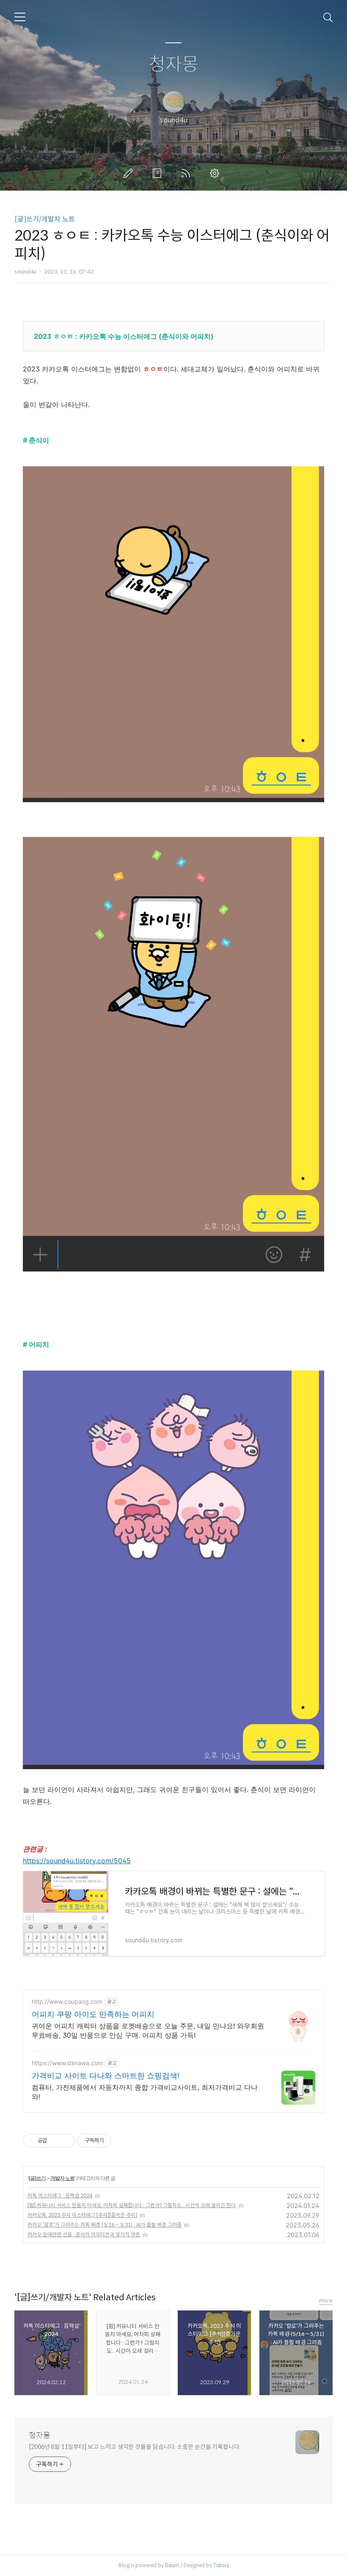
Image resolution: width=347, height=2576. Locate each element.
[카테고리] (20, 17)
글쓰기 (130, 173)
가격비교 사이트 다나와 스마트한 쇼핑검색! (106, 2076)
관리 (216, 173)
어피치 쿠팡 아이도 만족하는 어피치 (93, 2014)
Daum (172, 2565)
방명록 (159, 173)
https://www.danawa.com (67, 2063)
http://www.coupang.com (67, 2001)
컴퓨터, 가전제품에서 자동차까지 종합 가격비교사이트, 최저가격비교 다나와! (145, 2092)
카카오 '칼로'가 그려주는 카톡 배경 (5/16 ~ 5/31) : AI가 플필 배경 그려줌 (105, 2225)
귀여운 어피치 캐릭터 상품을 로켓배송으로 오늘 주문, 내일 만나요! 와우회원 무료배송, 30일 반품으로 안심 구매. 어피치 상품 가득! (148, 2030)
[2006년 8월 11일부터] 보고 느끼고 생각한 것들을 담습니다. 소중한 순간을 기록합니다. (135, 2447)
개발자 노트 (62, 2178)
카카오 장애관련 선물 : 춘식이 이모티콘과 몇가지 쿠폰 (84, 2234)
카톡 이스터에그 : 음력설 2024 (60, 2195)
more (326, 2300)
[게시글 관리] (65, 2141)
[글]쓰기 (37, 2178)
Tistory (221, 2565)
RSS (187, 173)
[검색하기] (328, 17)
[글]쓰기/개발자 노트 (45, 219)
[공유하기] (55, 2141)
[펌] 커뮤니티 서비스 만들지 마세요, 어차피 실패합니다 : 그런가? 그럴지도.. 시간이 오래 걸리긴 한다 (132, 2205)
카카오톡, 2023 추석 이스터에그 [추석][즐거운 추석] (82, 2215)
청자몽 (174, 65)
